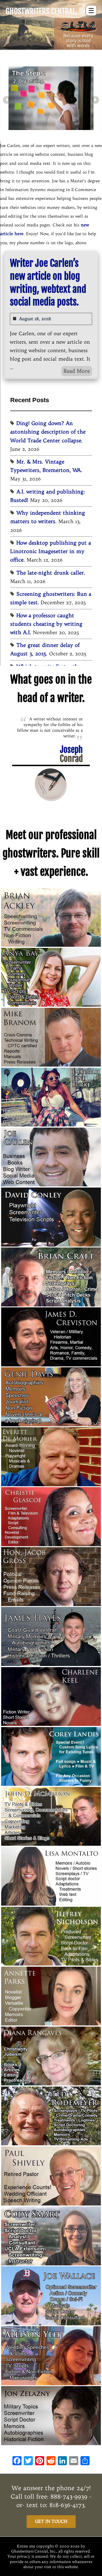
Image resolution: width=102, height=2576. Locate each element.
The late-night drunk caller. (51, 573)
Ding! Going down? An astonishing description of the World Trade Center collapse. (48, 432)
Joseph (71, 754)
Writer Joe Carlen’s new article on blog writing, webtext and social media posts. (48, 283)
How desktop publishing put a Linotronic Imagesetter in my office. (51, 551)
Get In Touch (51, 2521)
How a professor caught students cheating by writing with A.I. (46, 624)
